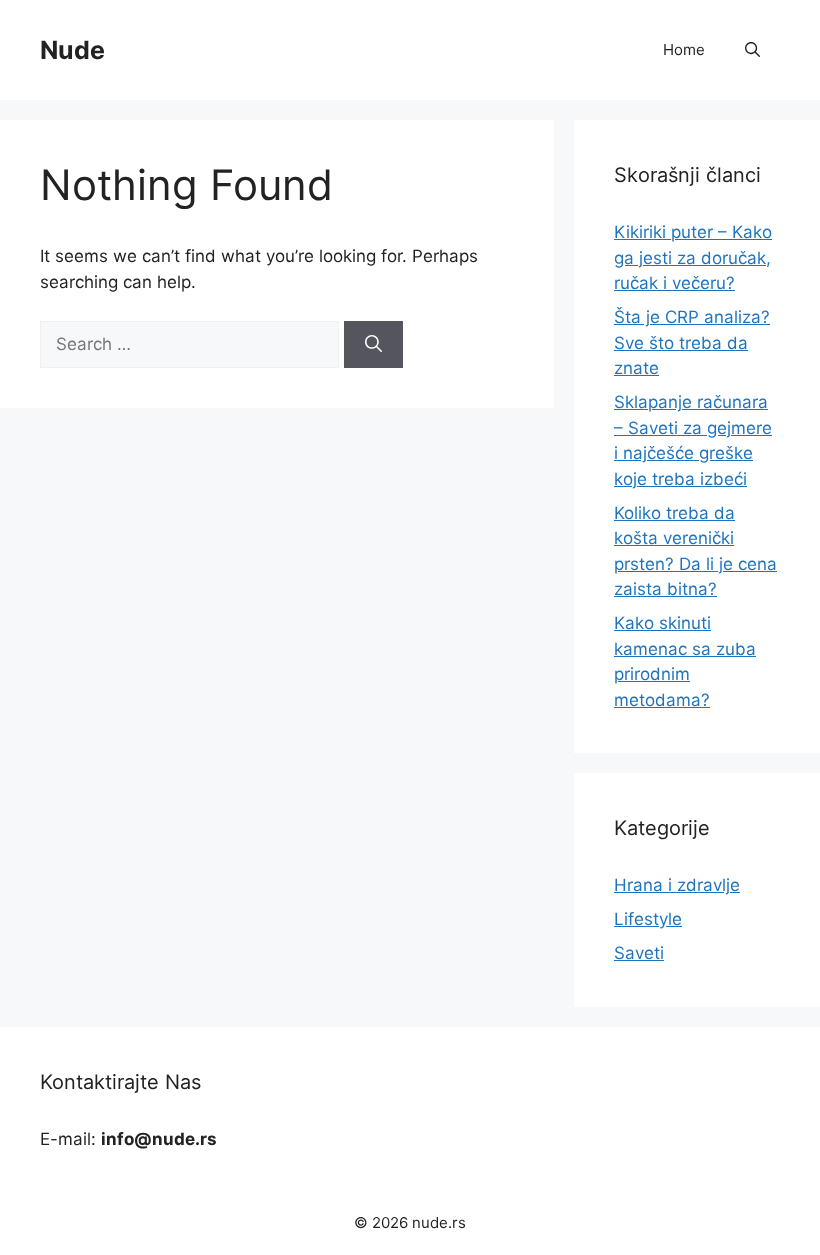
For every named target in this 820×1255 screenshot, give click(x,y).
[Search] (373, 345)
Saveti (639, 953)
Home (684, 49)
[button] (752, 50)
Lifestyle (648, 919)
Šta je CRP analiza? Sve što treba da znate (692, 342)
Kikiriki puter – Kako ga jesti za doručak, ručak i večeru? (693, 257)
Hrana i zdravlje (677, 885)
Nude (72, 50)
